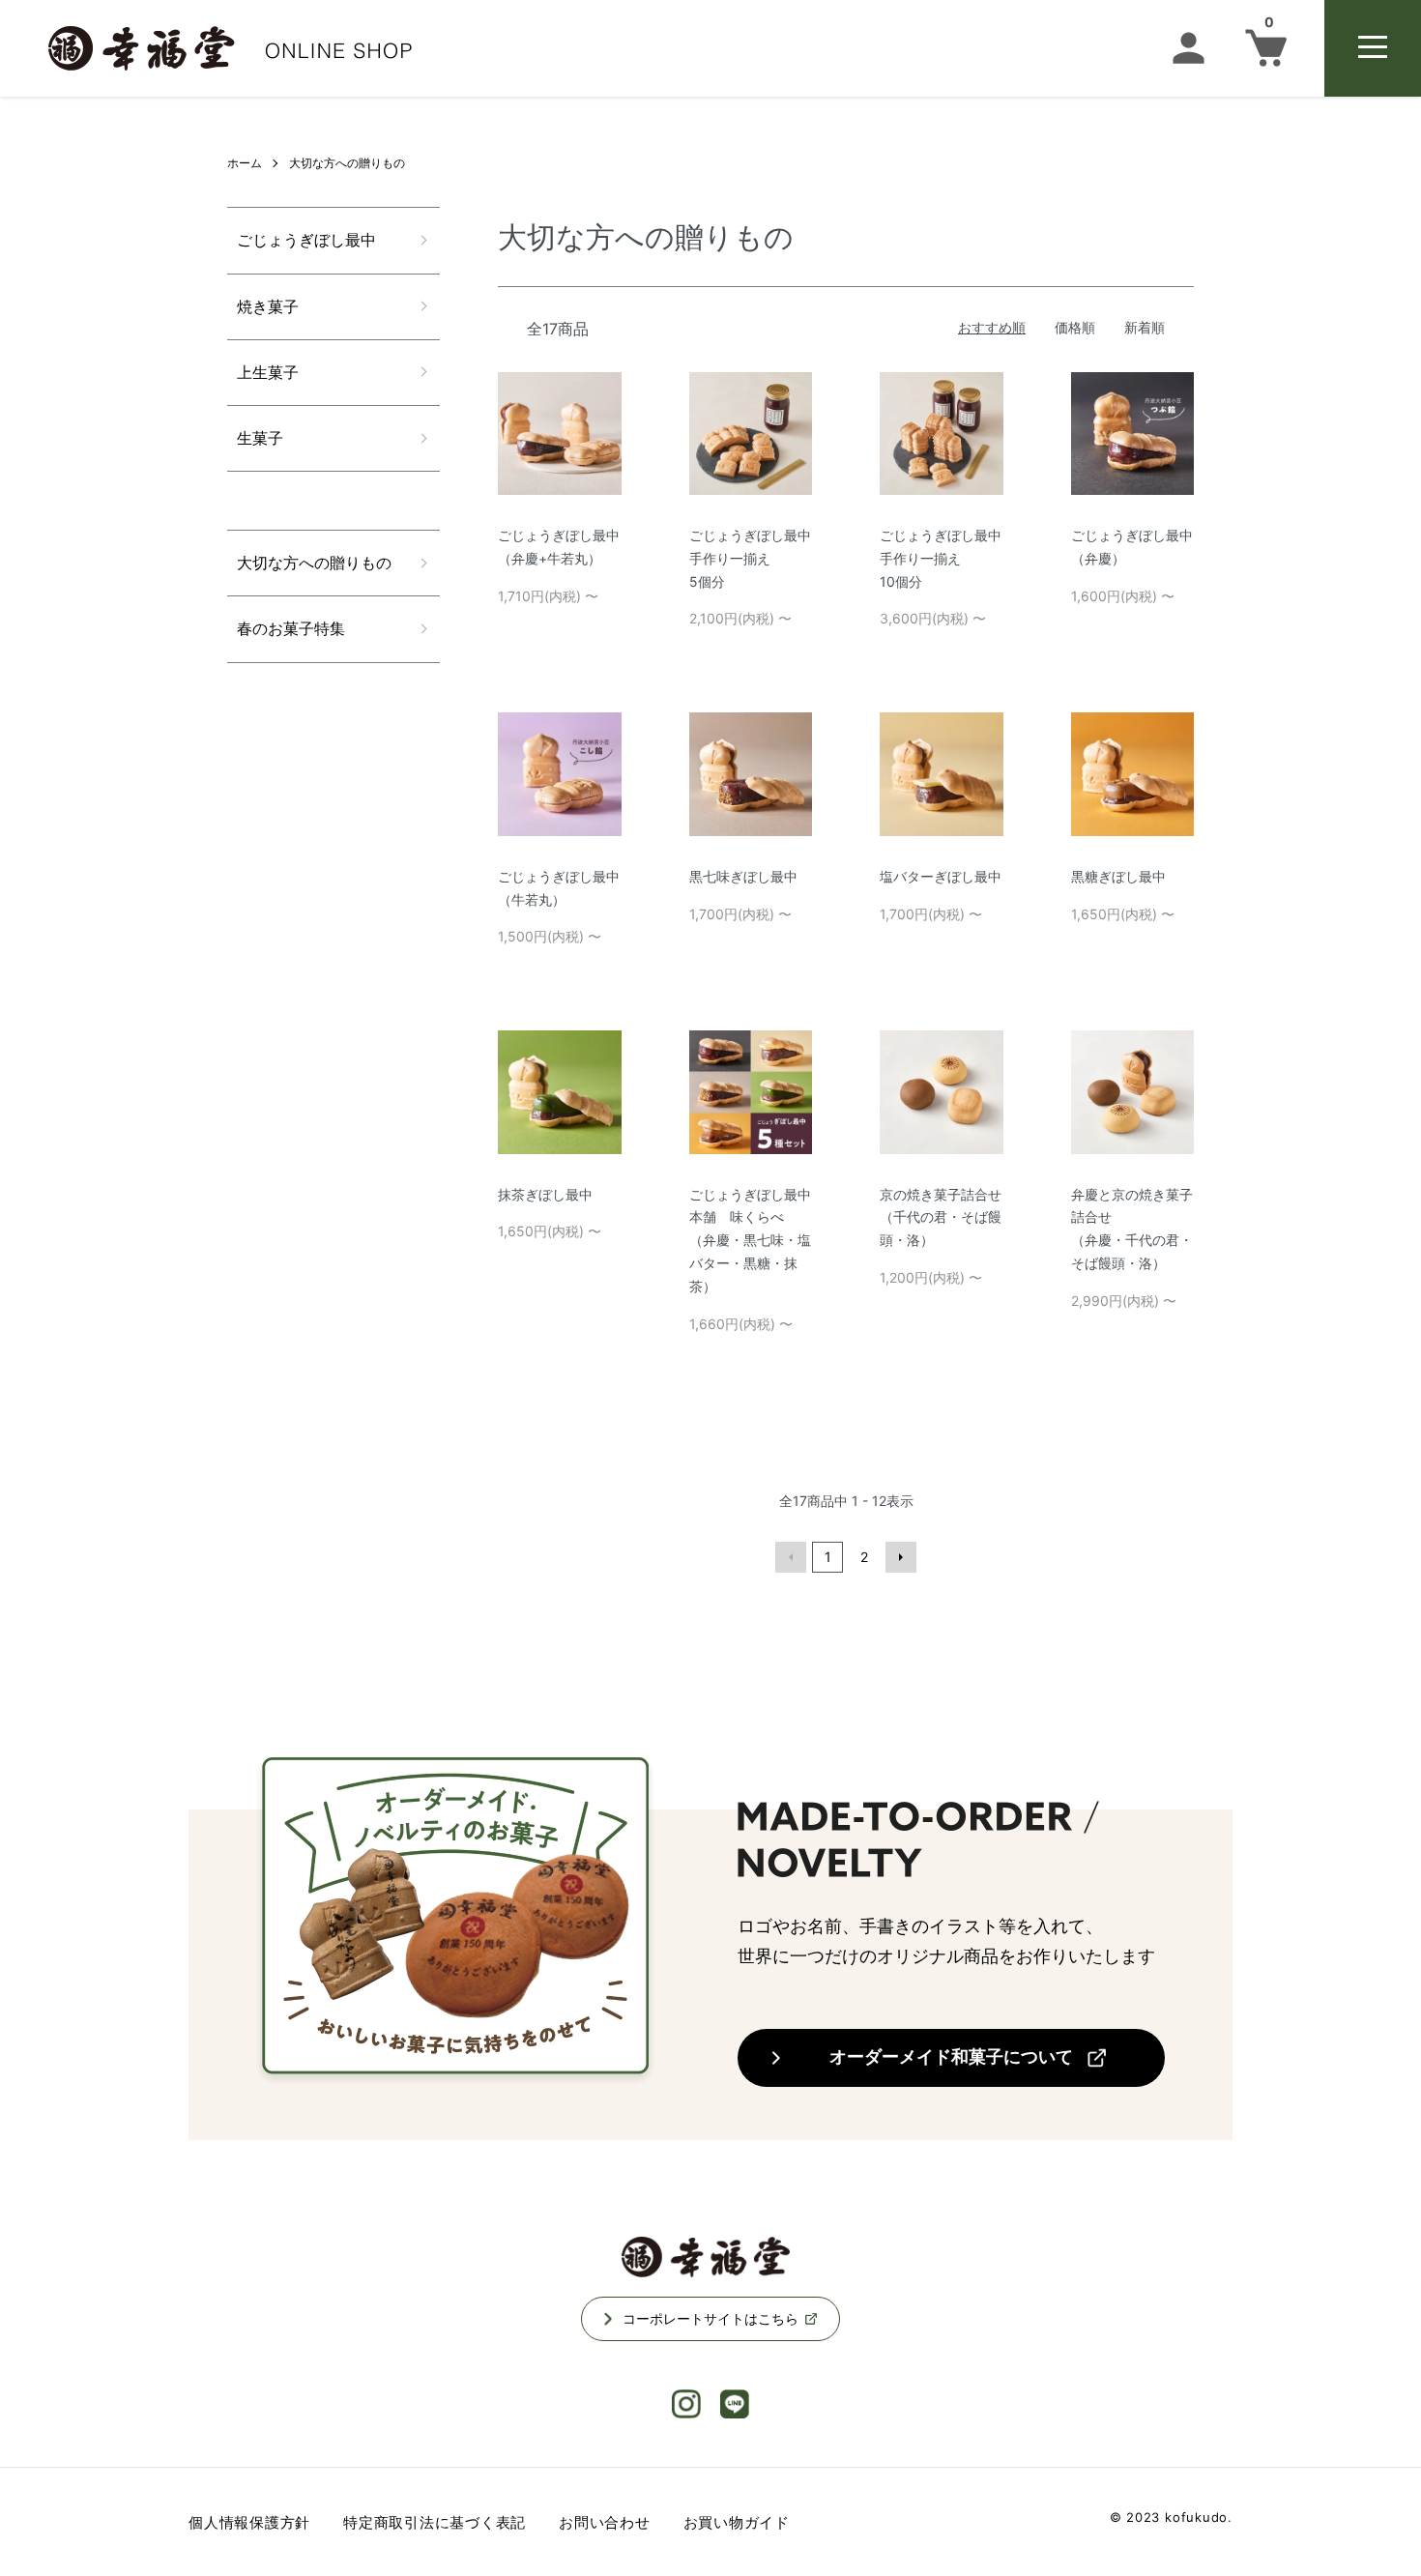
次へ (901, 1557)
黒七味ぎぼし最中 (743, 876)
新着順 (1145, 327)
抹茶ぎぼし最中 (545, 1194)
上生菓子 (268, 372)
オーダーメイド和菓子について (951, 2056)
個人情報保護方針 (249, 2522)
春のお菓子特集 (291, 628)
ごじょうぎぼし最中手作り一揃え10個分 (941, 558)
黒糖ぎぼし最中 (1118, 876)
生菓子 (260, 438)
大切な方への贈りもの (347, 163)
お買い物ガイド (737, 2522)
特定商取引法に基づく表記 (435, 2522)
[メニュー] (1373, 48)
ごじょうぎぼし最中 (306, 240)
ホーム (245, 163)
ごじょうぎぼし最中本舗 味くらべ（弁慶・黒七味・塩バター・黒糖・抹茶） (750, 1240)
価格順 (1075, 327)
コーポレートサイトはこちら (710, 2318)
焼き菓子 (268, 306)
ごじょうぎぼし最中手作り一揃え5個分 (750, 558)
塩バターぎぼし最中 (941, 876)
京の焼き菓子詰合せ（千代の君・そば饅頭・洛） (941, 1217)
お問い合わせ (605, 2522)
